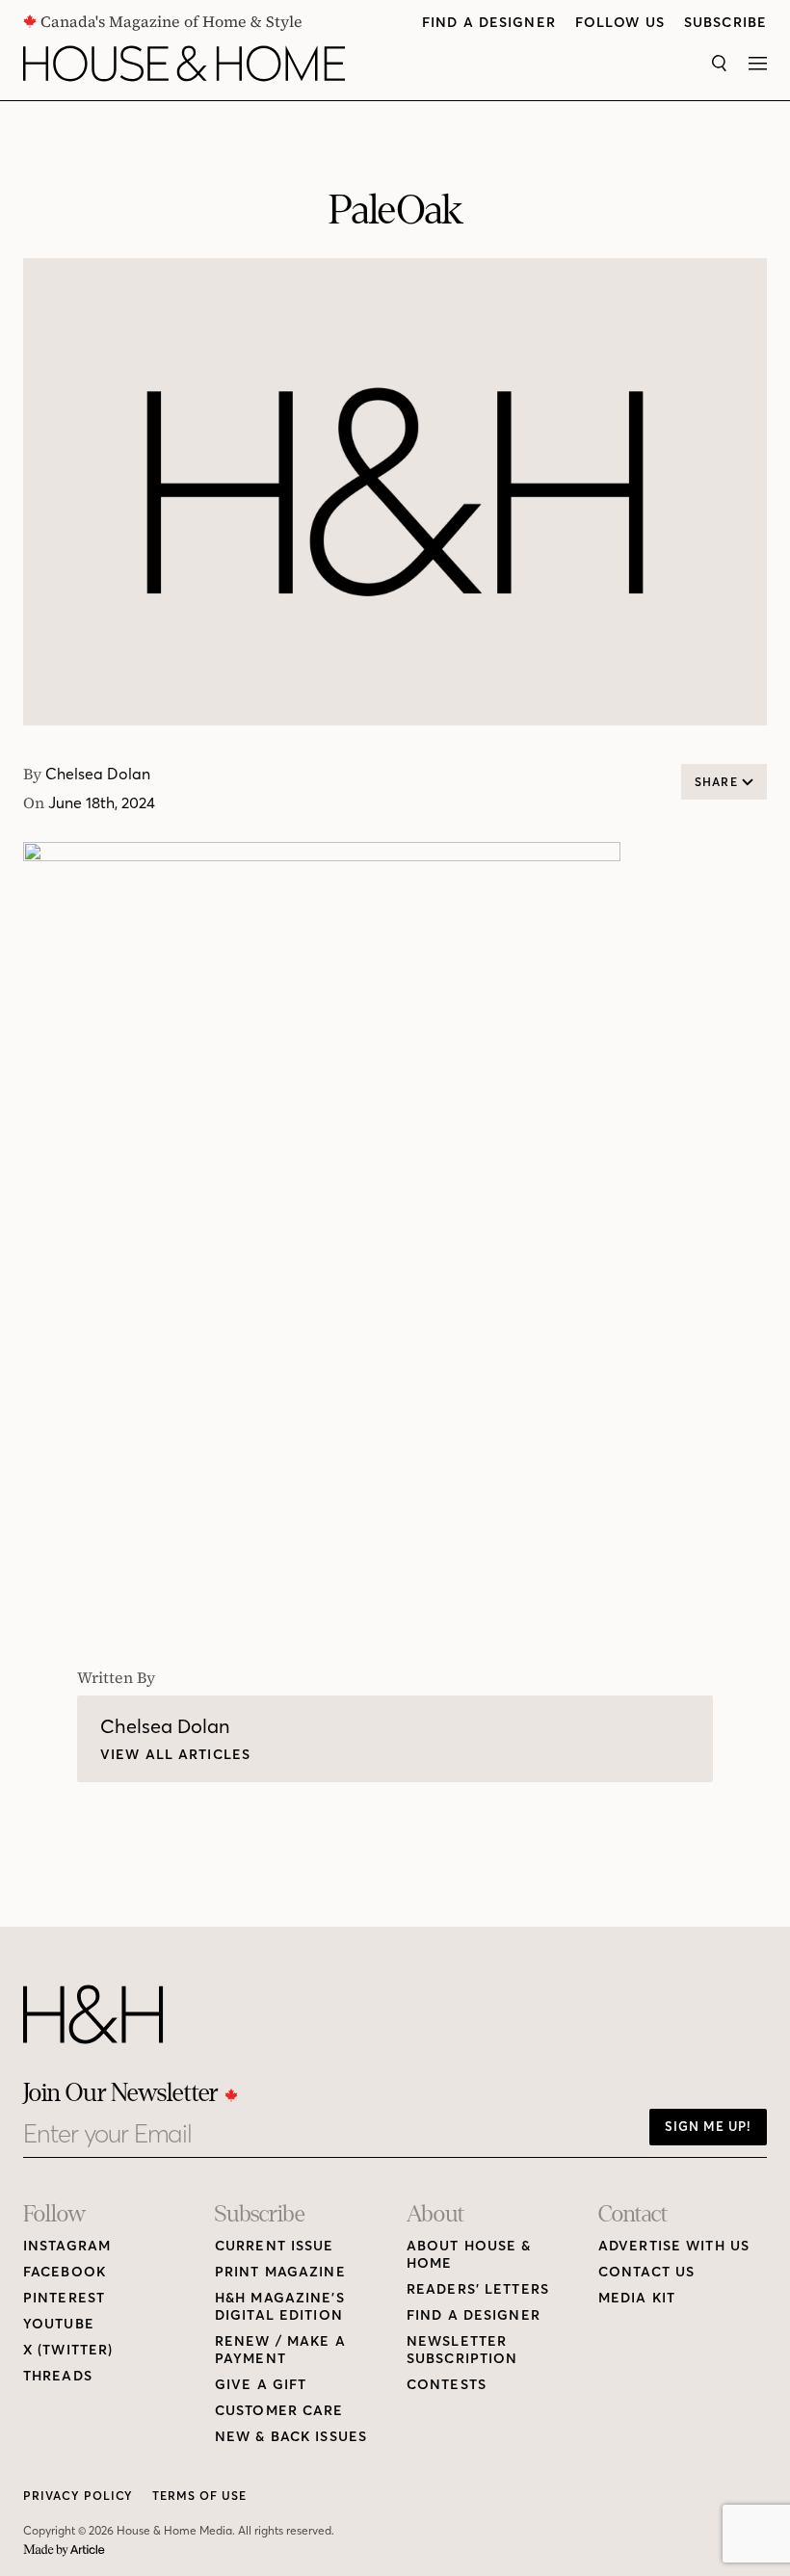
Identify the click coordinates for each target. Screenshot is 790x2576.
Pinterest (64, 2298)
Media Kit (637, 2298)
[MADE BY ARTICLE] (64, 2550)
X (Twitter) (68, 2350)
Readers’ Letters (478, 2289)
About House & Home (469, 2255)
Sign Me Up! (708, 2126)
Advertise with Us (674, 2246)
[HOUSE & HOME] (184, 64)
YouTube (59, 2324)
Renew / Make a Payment (280, 2350)
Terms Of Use (199, 2496)
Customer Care (279, 2411)
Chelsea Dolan (98, 774)
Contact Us (646, 2272)
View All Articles (175, 1755)
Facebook (65, 2272)
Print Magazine (280, 2272)
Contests (447, 2385)
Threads (58, 2376)
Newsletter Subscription (462, 2350)
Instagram (67, 2246)
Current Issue (275, 2246)
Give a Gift (261, 2385)
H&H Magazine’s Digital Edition (280, 2307)
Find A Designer (489, 23)
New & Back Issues (291, 2437)
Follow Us (620, 23)
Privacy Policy (78, 2496)
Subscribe (725, 23)
